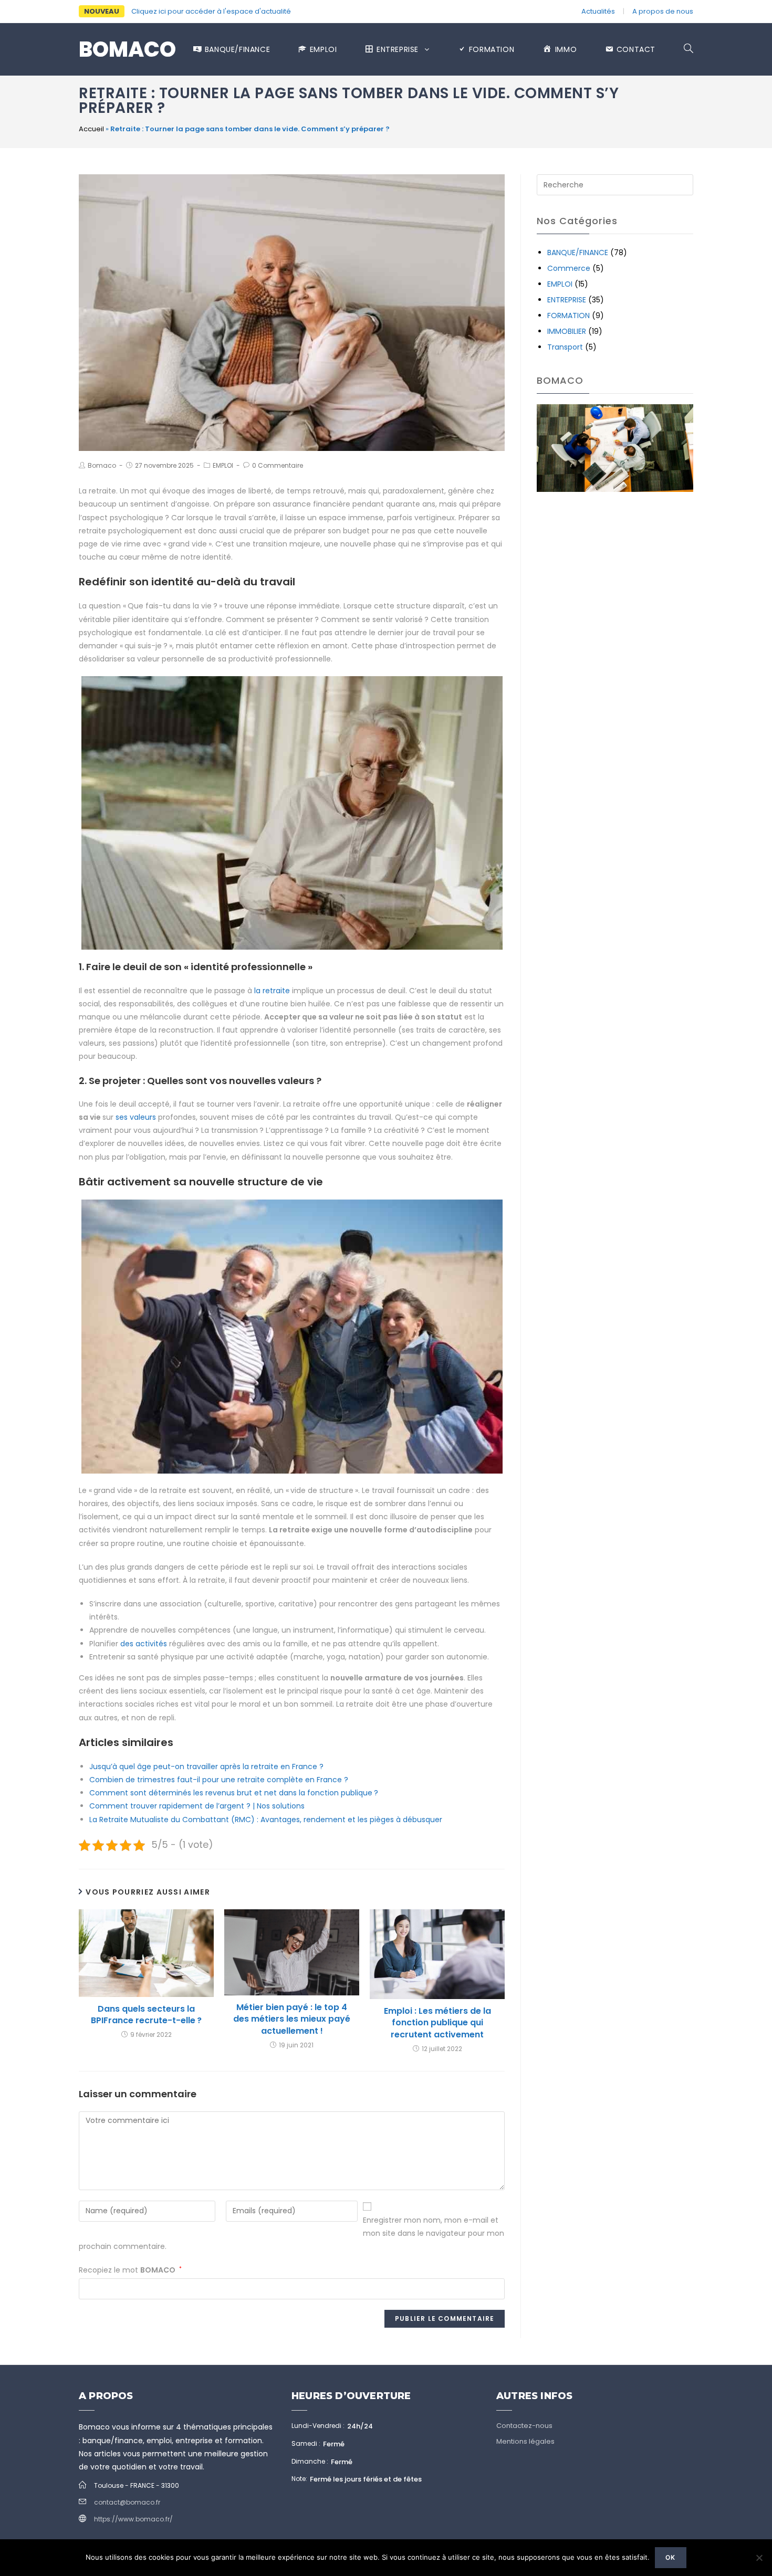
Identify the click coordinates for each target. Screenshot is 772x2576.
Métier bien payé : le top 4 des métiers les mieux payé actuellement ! (292, 2019)
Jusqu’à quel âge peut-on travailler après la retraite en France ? (206, 1767)
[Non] (759, 2558)
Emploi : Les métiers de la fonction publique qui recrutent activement (437, 2023)
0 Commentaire (278, 465)
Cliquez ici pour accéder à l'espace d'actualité (211, 11)
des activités (144, 1644)
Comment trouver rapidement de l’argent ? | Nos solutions (197, 1806)
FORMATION (568, 316)
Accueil (91, 129)
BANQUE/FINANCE (578, 253)
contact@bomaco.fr (127, 2502)
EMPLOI (223, 465)
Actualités (598, 11)
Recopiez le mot (130, 2270)
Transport (565, 347)
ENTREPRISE (567, 300)
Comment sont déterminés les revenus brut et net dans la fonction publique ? (234, 1793)
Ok (670, 2557)
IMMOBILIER (567, 331)
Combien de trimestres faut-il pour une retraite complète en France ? (219, 1780)
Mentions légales (525, 2441)
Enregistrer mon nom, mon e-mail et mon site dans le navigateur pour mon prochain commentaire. (291, 2233)
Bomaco (127, 49)
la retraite (272, 991)
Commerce (569, 268)
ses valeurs (136, 1117)
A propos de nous (663, 11)
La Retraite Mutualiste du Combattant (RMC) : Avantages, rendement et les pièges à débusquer (266, 1820)
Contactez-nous (524, 2426)
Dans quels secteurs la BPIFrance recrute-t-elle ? (146, 2015)
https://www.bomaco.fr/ (133, 2519)
